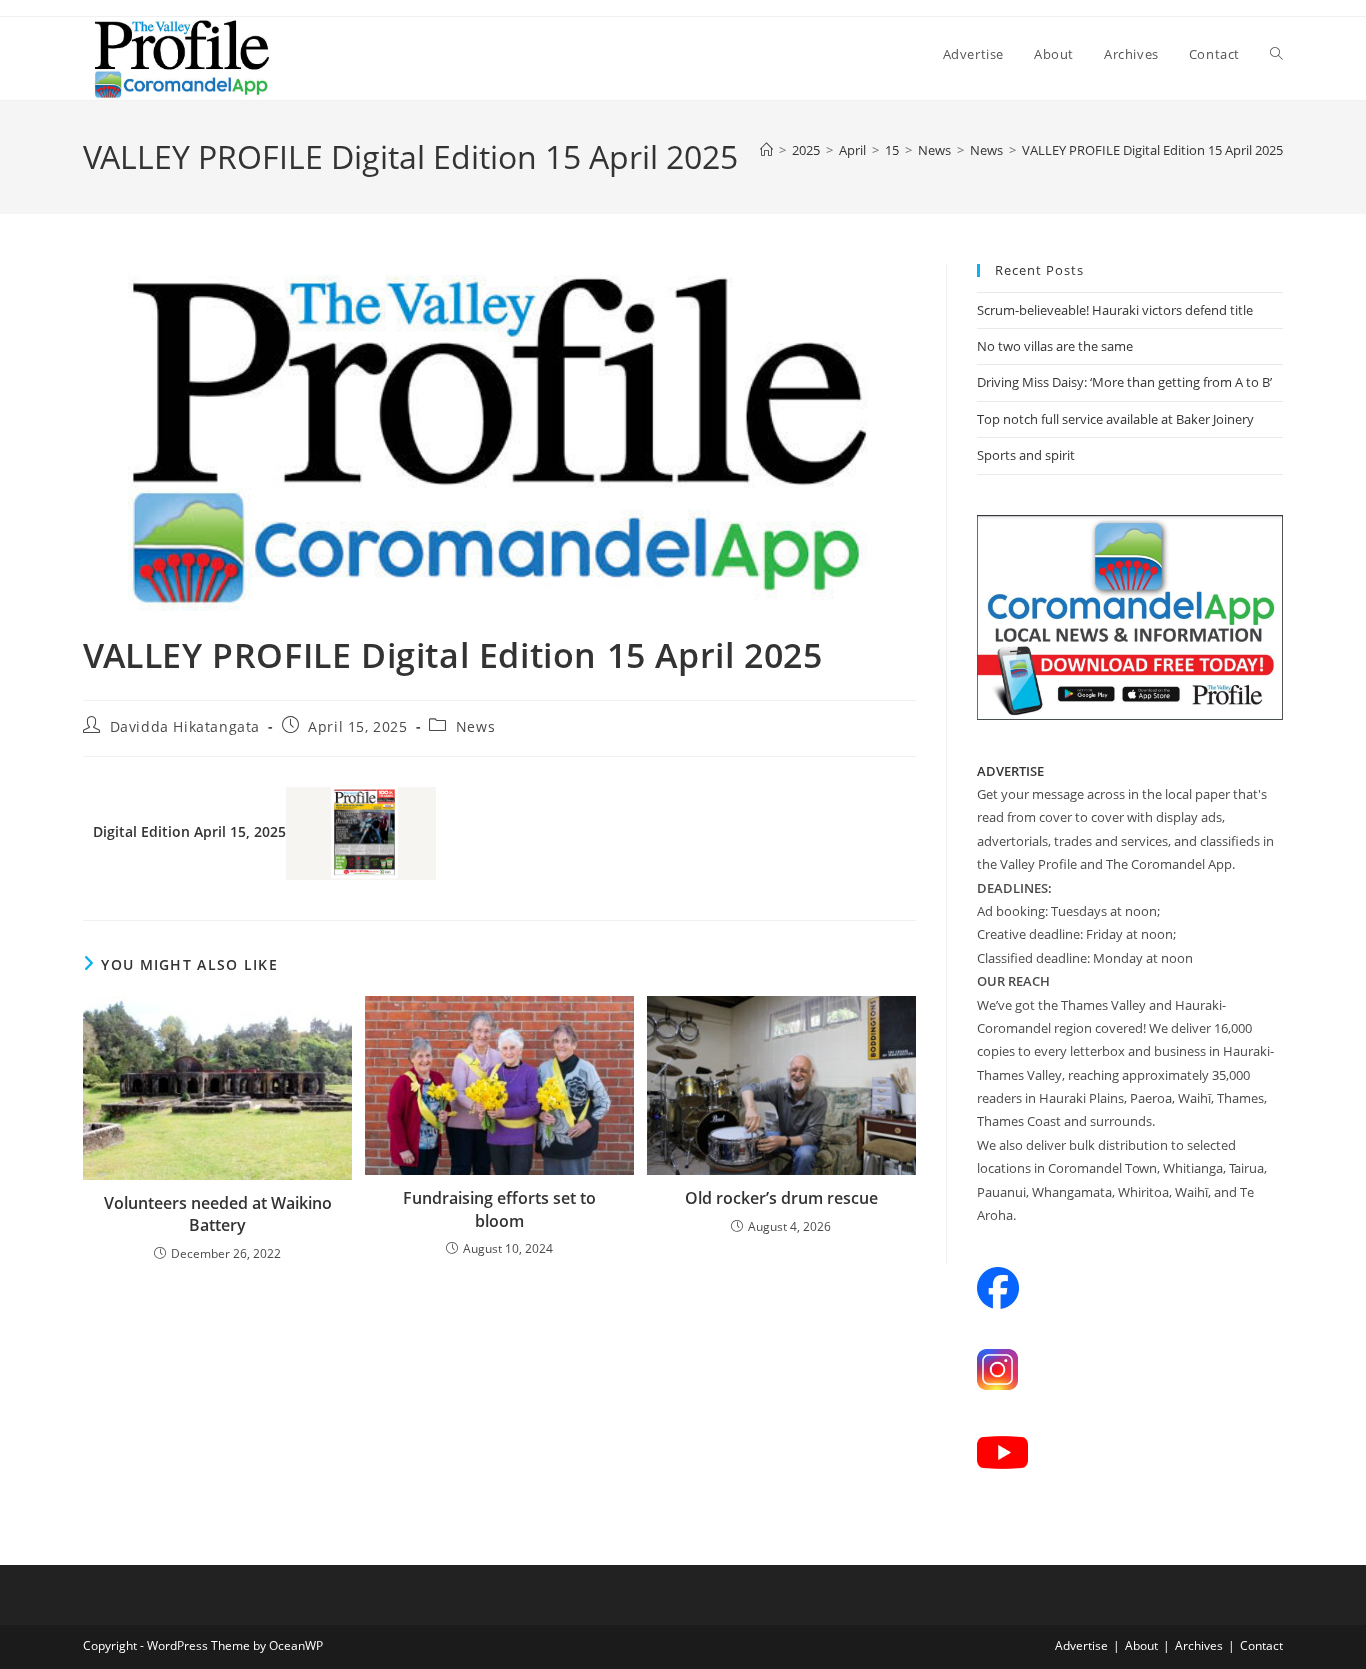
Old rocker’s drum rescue (781, 1198)
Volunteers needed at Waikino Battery (218, 1214)
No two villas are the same (1055, 346)
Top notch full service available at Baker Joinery (1115, 419)
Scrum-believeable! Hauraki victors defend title (1115, 310)
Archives (1199, 1645)
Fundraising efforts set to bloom (499, 1209)
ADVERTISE (1010, 771)
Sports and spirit (1026, 455)
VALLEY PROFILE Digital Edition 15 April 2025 (1152, 150)
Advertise (1081, 1645)
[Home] (766, 150)
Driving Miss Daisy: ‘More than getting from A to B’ (1124, 382)
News (475, 726)
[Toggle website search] (1276, 54)
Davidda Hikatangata (185, 726)
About (1141, 1645)
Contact (1261, 1645)
